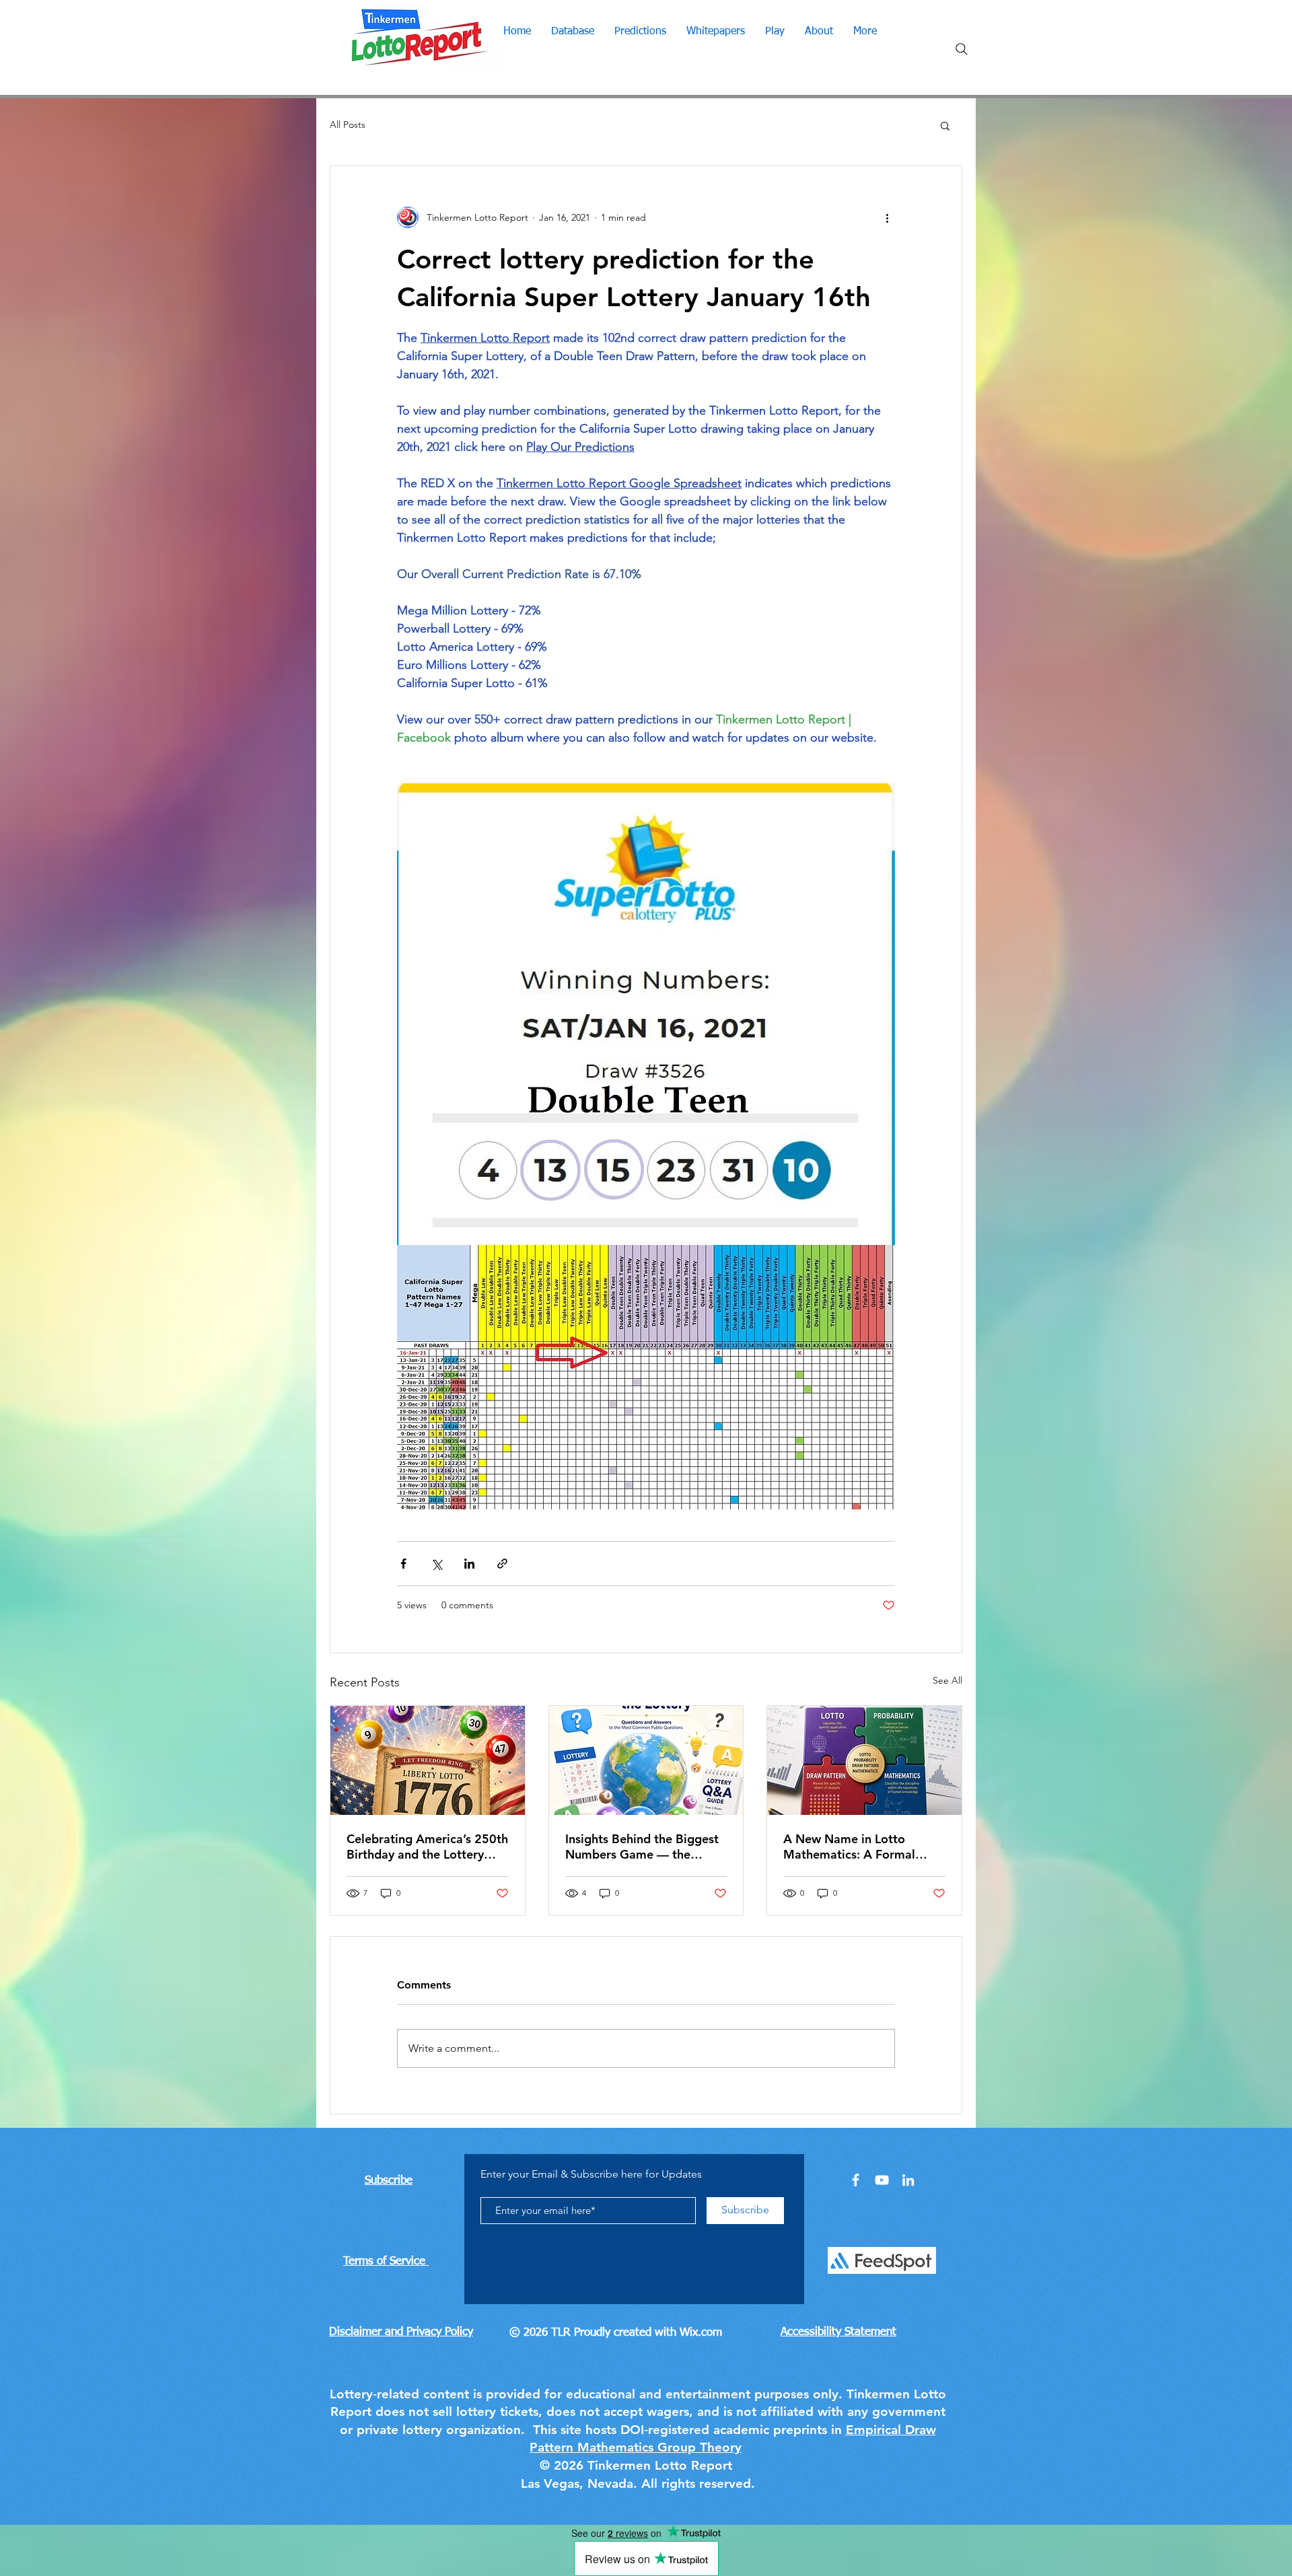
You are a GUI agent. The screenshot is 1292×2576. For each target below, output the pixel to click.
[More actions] (887, 217)
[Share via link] (502, 1564)
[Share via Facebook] (403, 1564)
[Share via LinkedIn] (469, 1564)
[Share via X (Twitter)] (436, 1564)
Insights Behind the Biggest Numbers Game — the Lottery (642, 1847)
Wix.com (701, 2333)
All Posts (348, 124)
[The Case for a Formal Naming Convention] (864, 1760)
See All (947, 1680)
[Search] (962, 49)
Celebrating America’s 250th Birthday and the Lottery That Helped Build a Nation (427, 1847)
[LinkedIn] (908, 2180)
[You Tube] (882, 2180)
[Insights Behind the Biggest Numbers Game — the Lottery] (646, 1760)
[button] (945, 125)
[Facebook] (856, 2180)
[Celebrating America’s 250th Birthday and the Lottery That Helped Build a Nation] (428, 1760)
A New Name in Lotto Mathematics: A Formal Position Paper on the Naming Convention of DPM (862, 1847)
